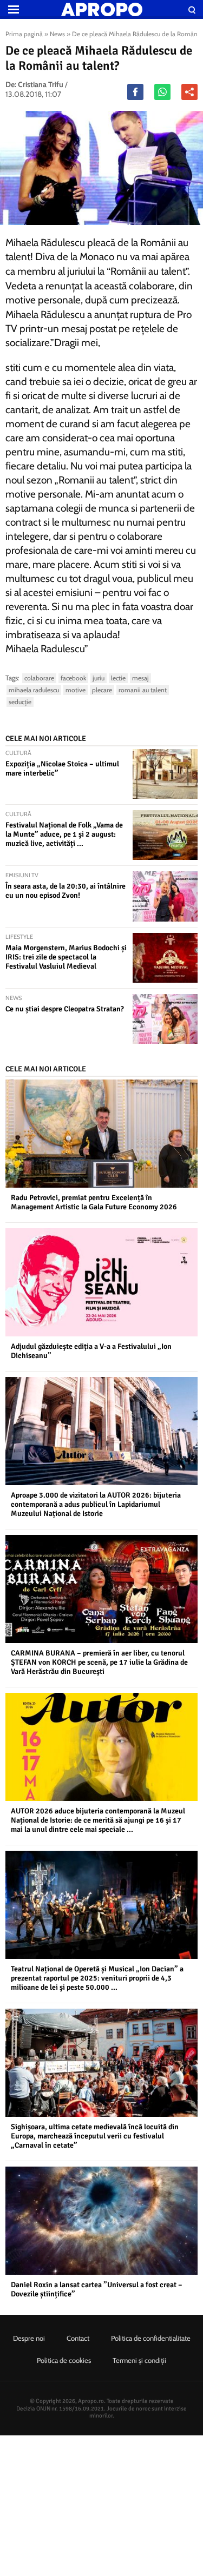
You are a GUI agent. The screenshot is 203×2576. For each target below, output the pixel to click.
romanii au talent (143, 690)
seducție (20, 702)
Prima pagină (24, 34)
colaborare (39, 678)
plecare (102, 690)
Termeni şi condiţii (139, 2360)
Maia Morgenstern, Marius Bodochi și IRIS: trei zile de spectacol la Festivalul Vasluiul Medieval (66, 957)
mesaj (140, 678)
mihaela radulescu (34, 690)
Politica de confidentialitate (151, 2338)
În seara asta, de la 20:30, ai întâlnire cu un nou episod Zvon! (66, 891)
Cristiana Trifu (41, 84)
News (57, 34)
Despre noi (29, 2338)
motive (76, 690)
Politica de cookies (64, 2360)
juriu (99, 678)
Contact (78, 2338)
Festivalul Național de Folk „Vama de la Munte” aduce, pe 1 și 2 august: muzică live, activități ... (64, 834)
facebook (73, 678)
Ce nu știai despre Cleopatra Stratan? (65, 1009)
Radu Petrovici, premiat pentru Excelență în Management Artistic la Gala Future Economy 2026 (94, 1202)
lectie (118, 678)
